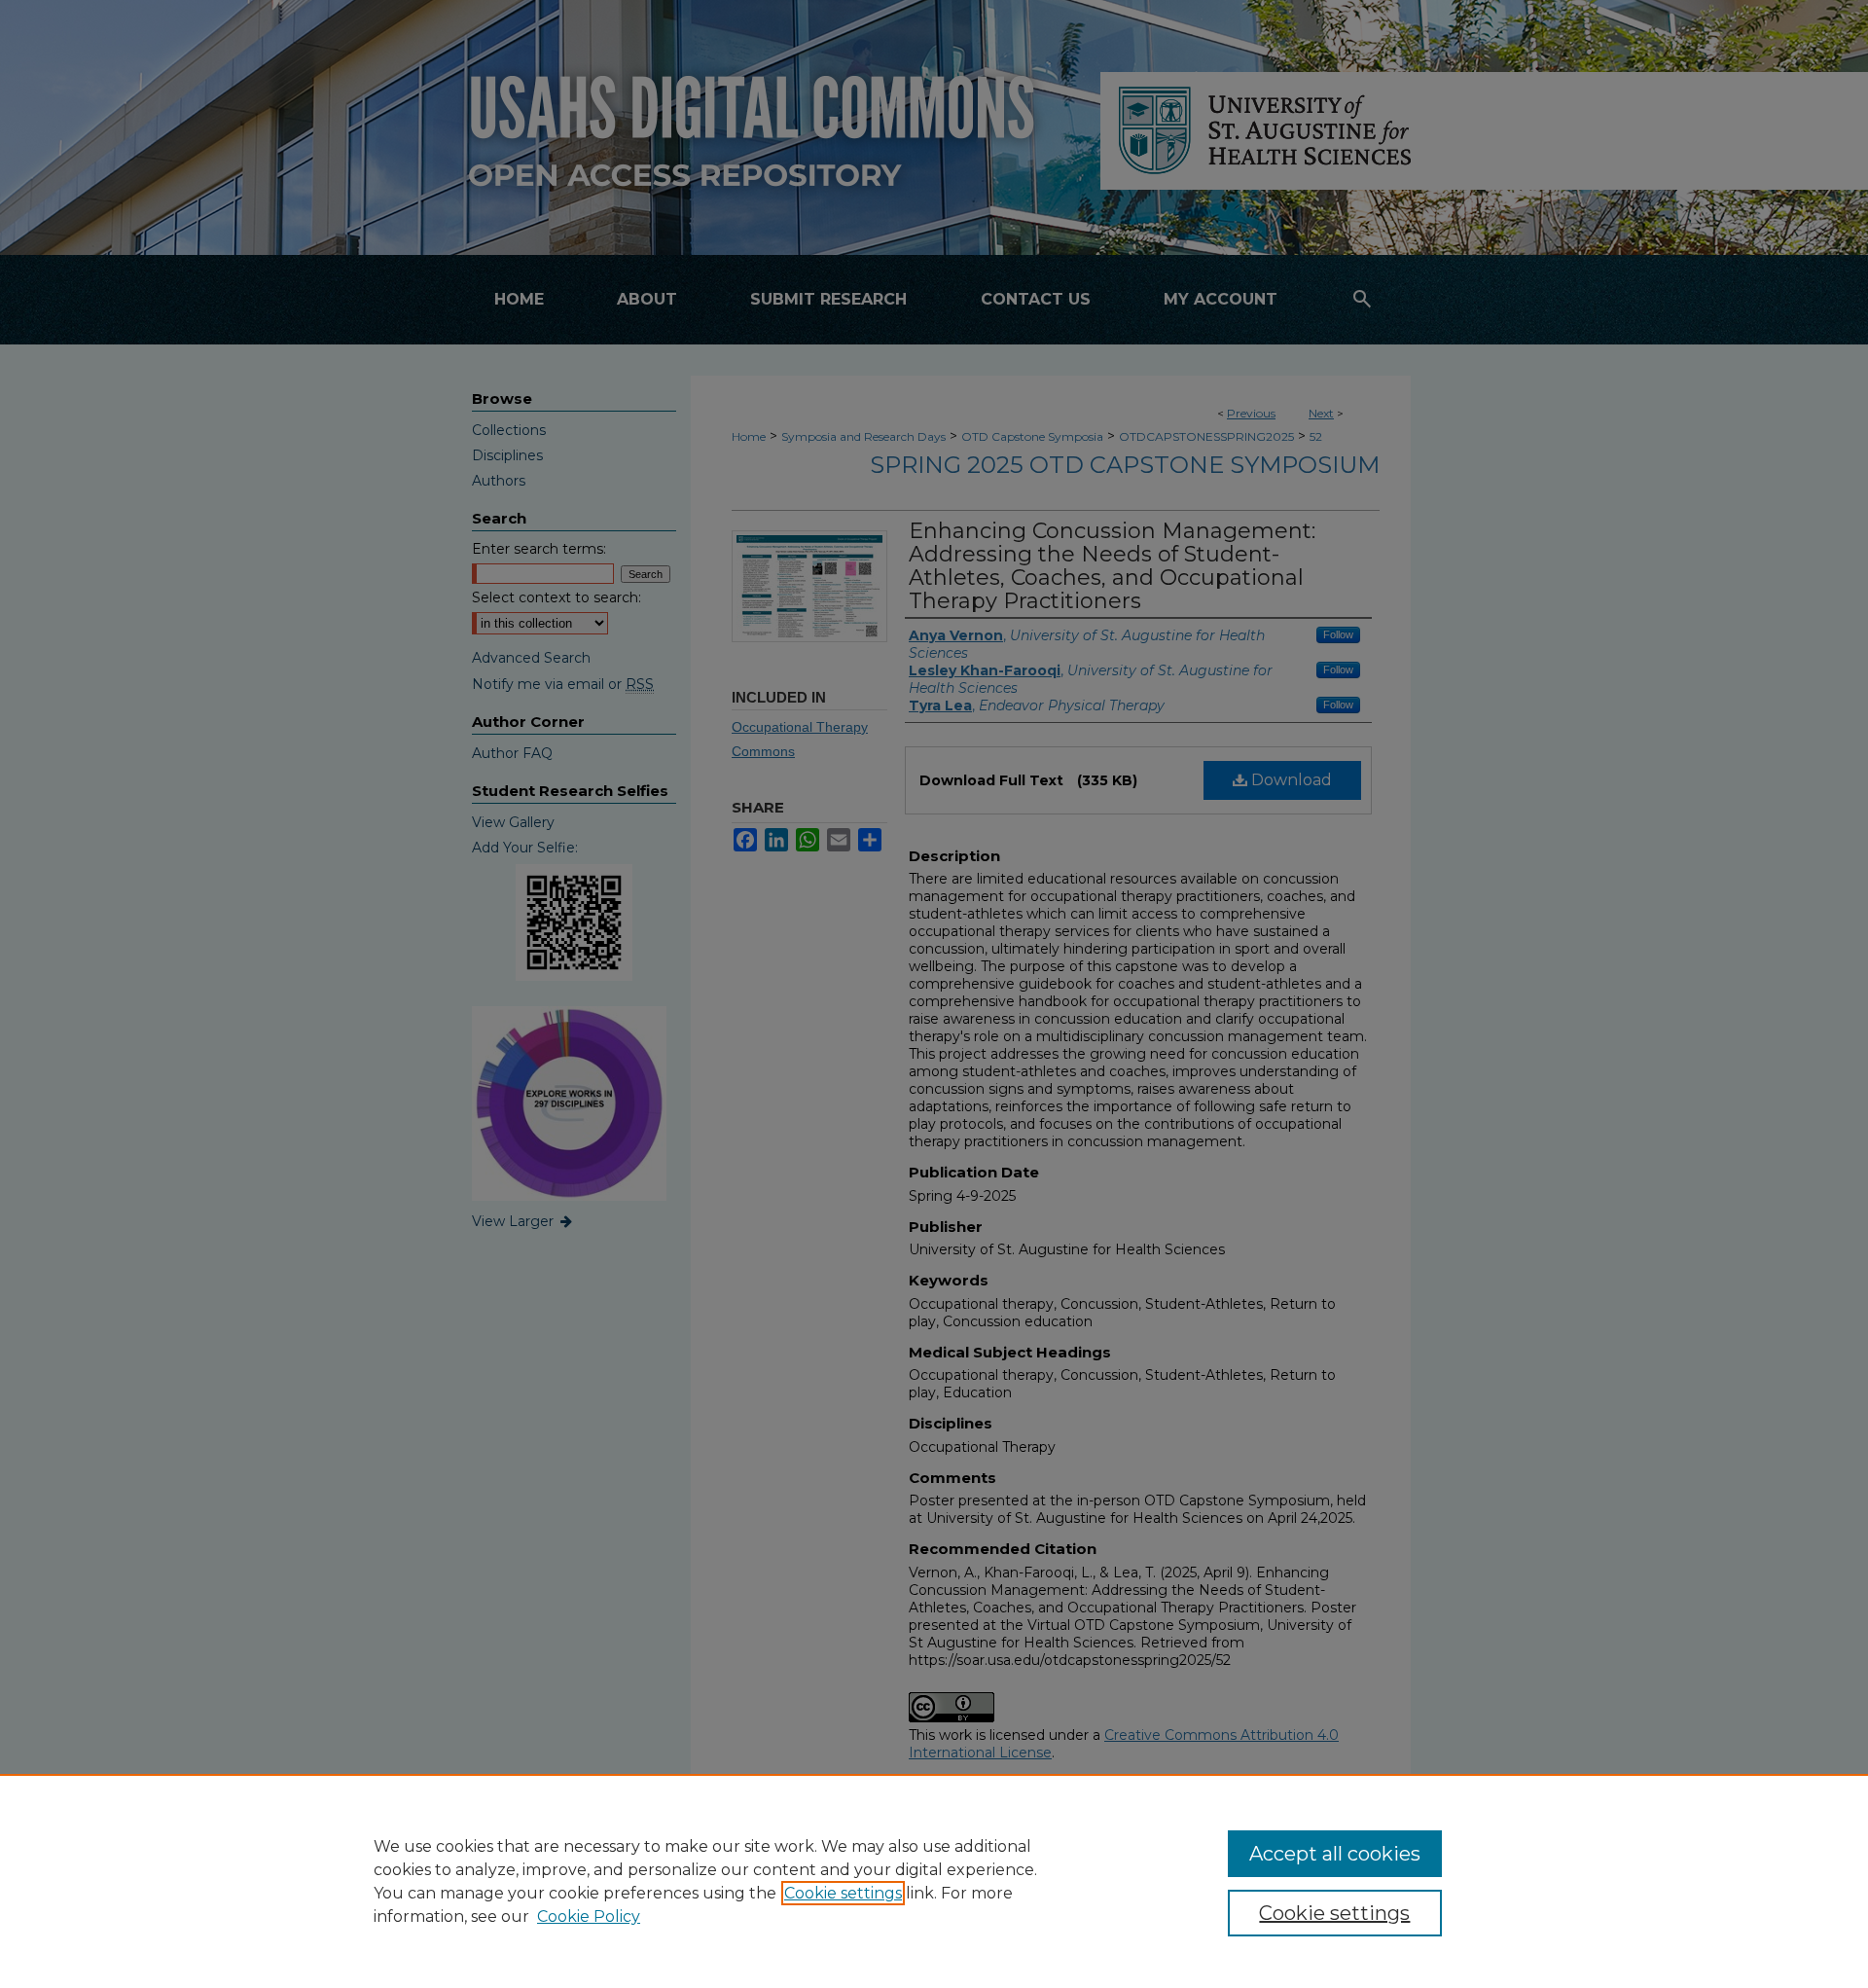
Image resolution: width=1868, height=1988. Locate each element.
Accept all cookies (1335, 1854)
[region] (934, 1881)
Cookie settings (843, 1893)
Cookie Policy (589, 1916)
